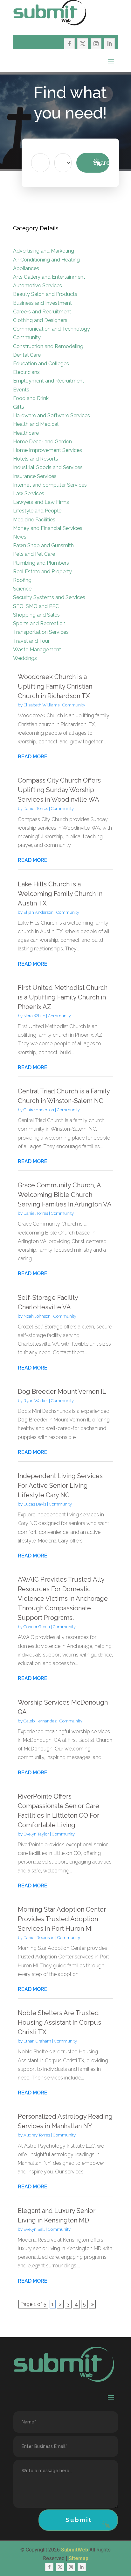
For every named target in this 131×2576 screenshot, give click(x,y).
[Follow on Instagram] (96, 44)
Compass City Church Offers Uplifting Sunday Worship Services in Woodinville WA (59, 790)
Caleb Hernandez (40, 1721)
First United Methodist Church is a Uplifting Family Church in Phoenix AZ (63, 997)
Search (101, 163)
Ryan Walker (36, 1401)
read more (33, 757)
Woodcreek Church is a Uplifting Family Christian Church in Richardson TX (55, 686)
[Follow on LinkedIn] (109, 44)
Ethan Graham (37, 2041)
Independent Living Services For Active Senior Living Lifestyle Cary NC (60, 1485)
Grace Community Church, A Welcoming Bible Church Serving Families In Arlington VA (65, 1195)
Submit (79, 2520)
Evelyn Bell (34, 2229)
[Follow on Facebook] (69, 44)
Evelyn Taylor (36, 1834)
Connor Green (37, 1627)
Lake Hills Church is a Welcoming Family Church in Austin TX (60, 894)
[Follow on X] (83, 44)
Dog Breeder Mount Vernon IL (62, 1392)
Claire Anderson (39, 1110)
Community (74, 705)
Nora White (34, 1016)
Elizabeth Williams (41, 705)
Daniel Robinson (39, 1938)
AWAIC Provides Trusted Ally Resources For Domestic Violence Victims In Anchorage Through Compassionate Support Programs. (63, 1599)
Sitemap (79, 2558)
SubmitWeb (75, 2550)
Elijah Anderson (38, 912)
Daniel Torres (36, 809)
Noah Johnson (37, 1316)
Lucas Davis (35, 1504)
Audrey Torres (37, 2135)
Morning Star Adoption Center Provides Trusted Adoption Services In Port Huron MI (62, 1919)
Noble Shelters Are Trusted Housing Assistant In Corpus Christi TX (59, 2022)
